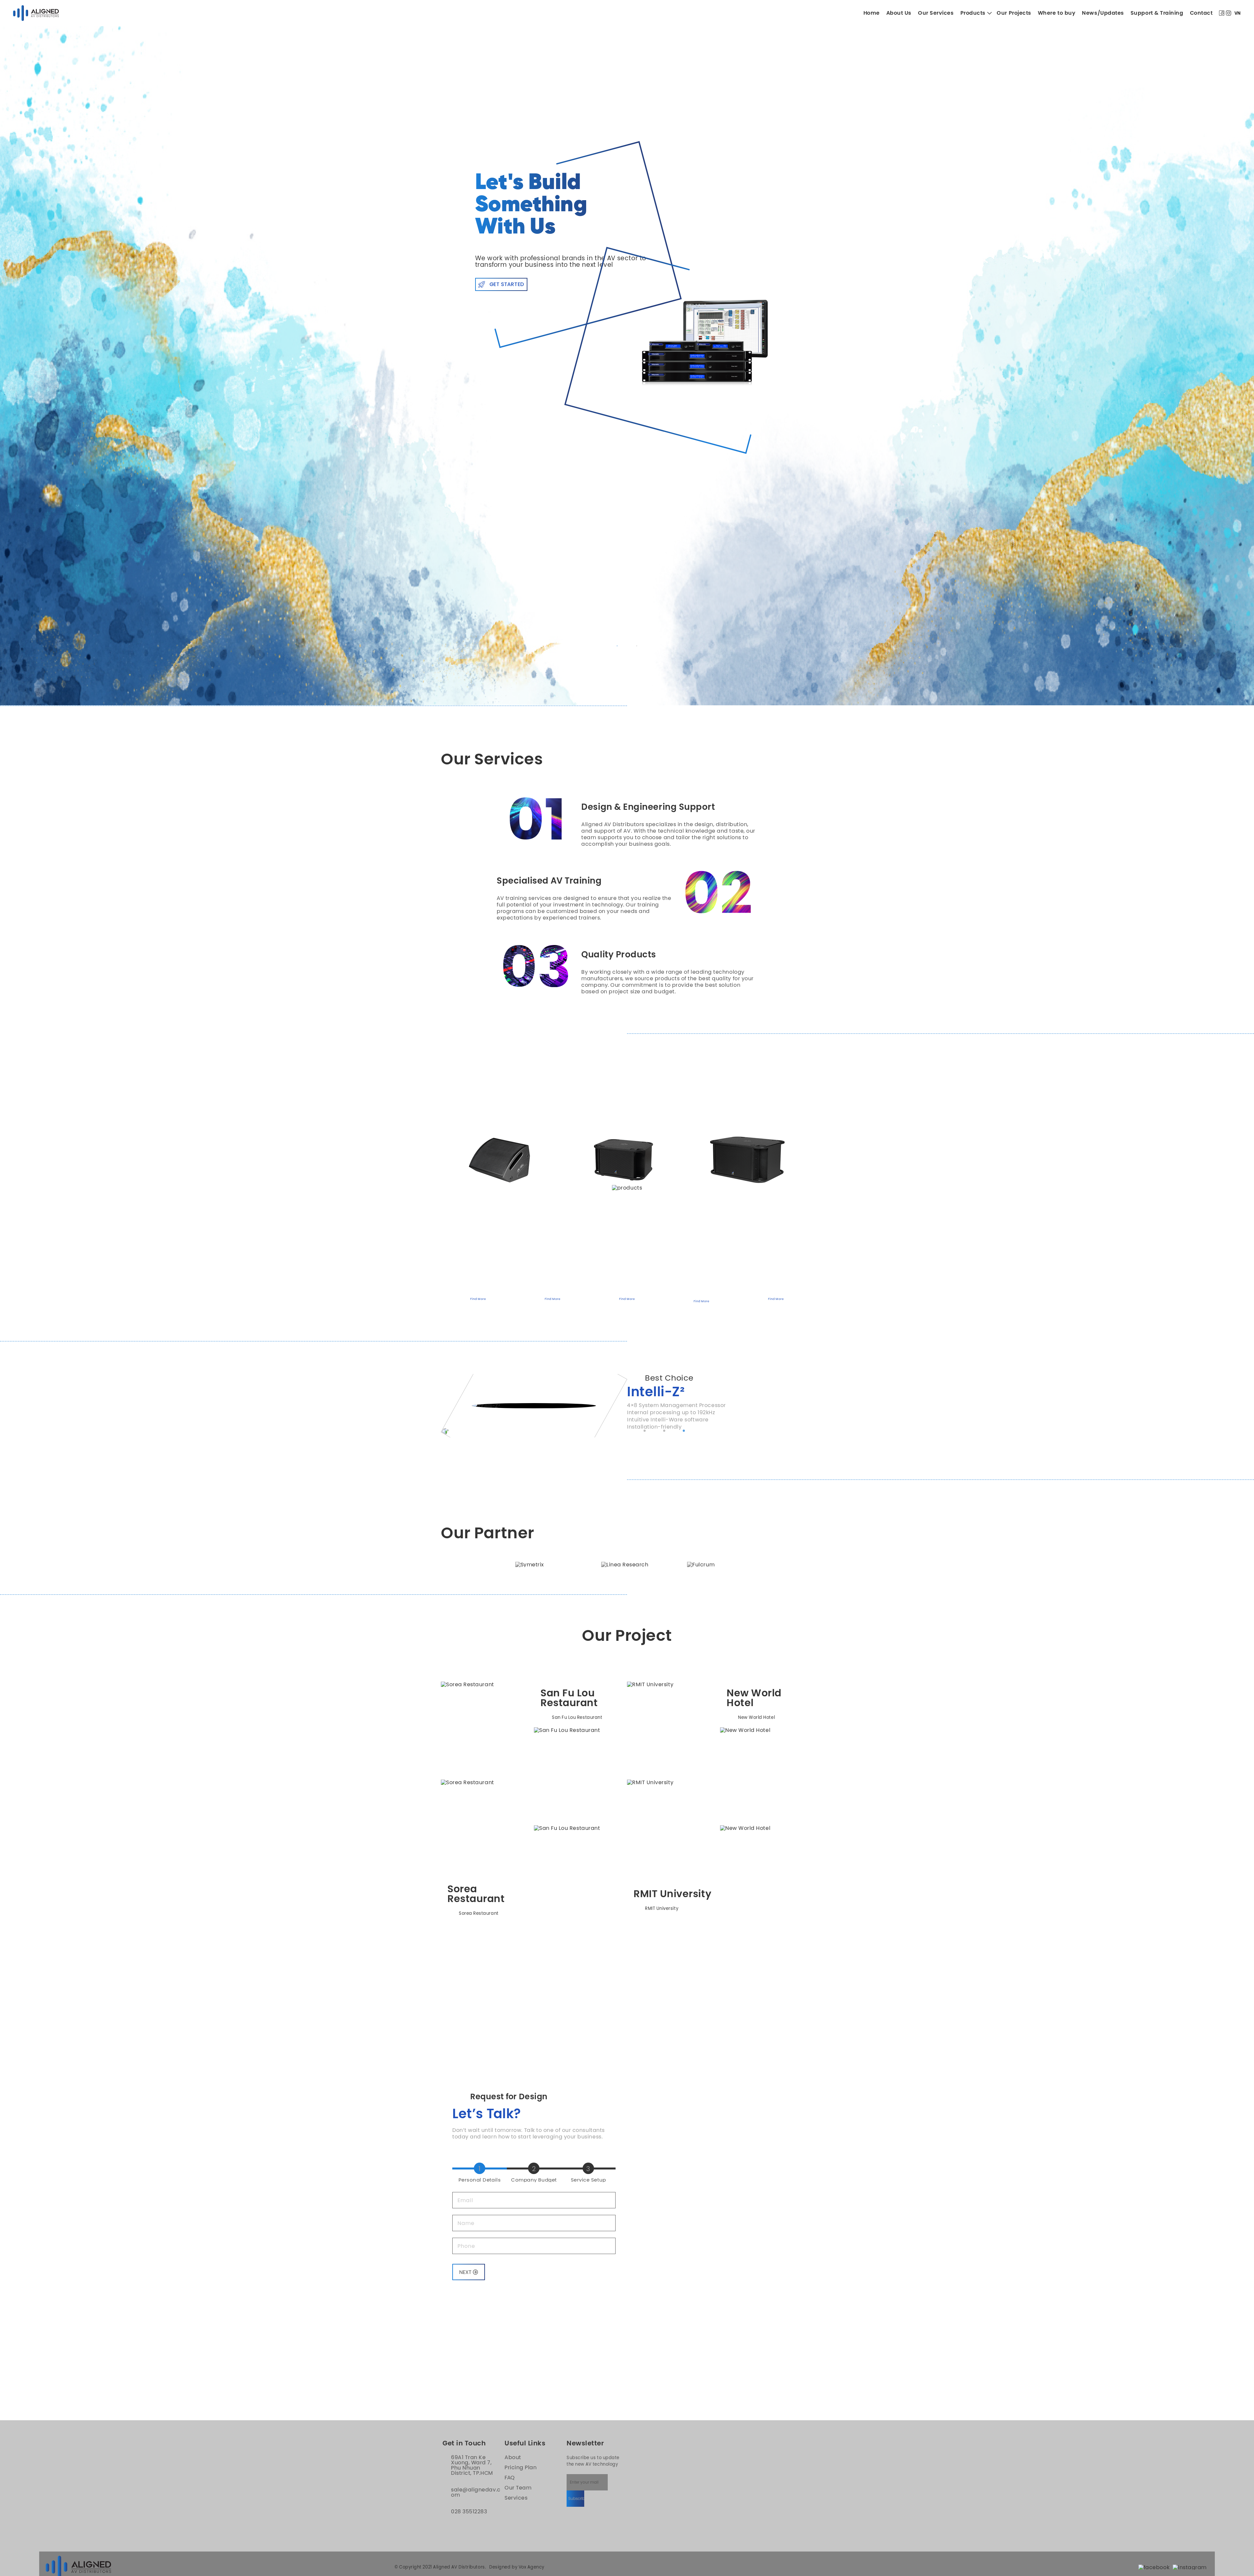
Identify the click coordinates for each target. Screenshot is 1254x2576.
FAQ (510, 2438)
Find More (478, 1260)
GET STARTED (507, 284)
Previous (436, 1166)
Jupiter (651, 1352)
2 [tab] (637, 646)
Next (818, 1166)
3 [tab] (684, 1392)
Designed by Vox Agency (517, 2528)
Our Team (518, 2448)
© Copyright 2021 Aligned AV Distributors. (440, 2528)
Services (516, 2458)
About (513, 2418)
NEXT (466, 2233)
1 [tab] (617, 646)
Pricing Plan (521, 2428)
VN (1238, 13)
